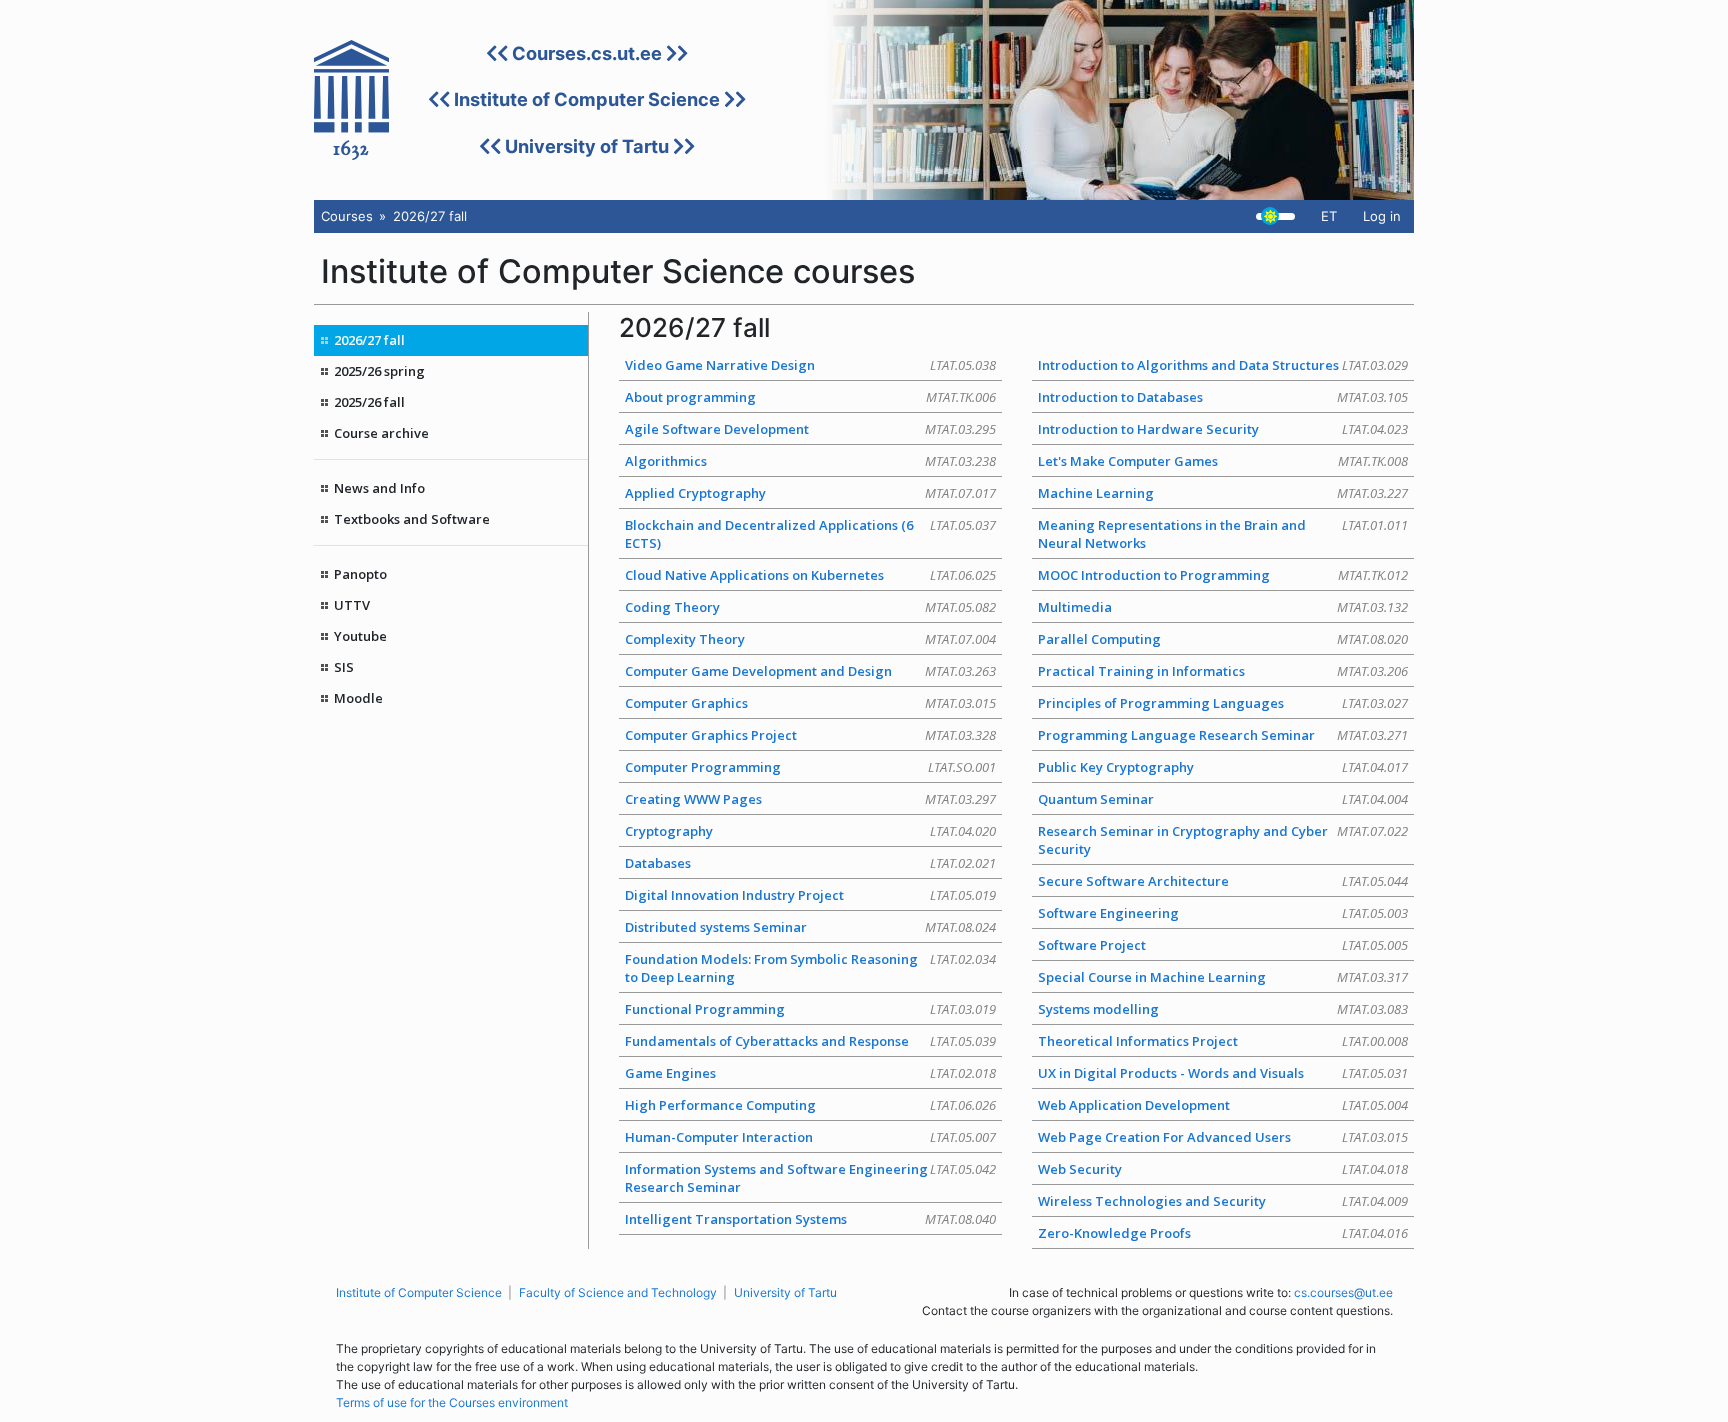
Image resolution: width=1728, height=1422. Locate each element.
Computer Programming (810, 767)
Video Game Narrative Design (810, 365)
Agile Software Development (810, 429)
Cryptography (810, 831)
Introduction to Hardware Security (1223, 429)
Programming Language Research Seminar (1223, 735)
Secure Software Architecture (1223, 881)
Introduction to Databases (1223, 397)
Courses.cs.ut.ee (587, 53)
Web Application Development (1223, 1105)
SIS (344, 667)
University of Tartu (587, 146)
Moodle (358, 698)
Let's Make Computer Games (1223, 461)
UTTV (352, 605)
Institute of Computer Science (587, 99)
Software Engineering (1223, 913)
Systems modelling (1223, 1009)
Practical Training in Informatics (1223, 671)
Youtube (360, 636)
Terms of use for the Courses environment (452, 1402)
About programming (810, 397)
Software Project (1223, 945)
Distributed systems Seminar (810, 927)
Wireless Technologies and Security (1223, 1201)
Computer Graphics (810, 703)
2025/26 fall (369, 402)
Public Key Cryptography (1223, 767)
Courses (347, 216)
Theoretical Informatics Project (1223, 1041)
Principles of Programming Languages (1223, 703)
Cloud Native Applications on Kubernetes (810, 575)
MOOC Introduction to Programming (1223, 575)
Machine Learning (1223, 493)
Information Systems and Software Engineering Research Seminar (810, 1178)
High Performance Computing (810, 1105)
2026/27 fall (369, 340)
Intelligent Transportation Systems (810, 1219)
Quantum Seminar (1223, 799)
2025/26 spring (379, 371)
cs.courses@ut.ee (1343, 1292)
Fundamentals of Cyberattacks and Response (810, 1041)
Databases (810, 863)
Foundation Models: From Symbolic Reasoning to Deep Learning (810, 968)
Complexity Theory (810, 639)
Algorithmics (810, 461)
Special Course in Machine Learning (1223, 977)
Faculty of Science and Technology (618, 1292)
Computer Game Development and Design (810, 671)
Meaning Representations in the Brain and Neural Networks (1223, 534)
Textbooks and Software (412, 519)
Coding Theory (810, 607)
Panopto (360, 574)
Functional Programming (810, 1009)
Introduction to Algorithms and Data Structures (1223, 365)
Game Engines (810, 1073)
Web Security (1223, 1169)
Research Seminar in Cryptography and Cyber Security (1223, 840)
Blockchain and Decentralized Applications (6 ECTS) (810, 534)
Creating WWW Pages (810, 799)
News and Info (379, 488)
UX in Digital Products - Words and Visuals (1223, 1073)
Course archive (381, 433)
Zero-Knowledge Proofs (1223, 1233)
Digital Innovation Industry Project (810, 895)
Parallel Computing (1223, 639)
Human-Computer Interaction (810, 1137)
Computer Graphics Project (810, 735)
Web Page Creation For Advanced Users (1223, 1137)
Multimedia (1223, 607)
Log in (1382, 216)
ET (1329, 216)
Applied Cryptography (810, 493)
